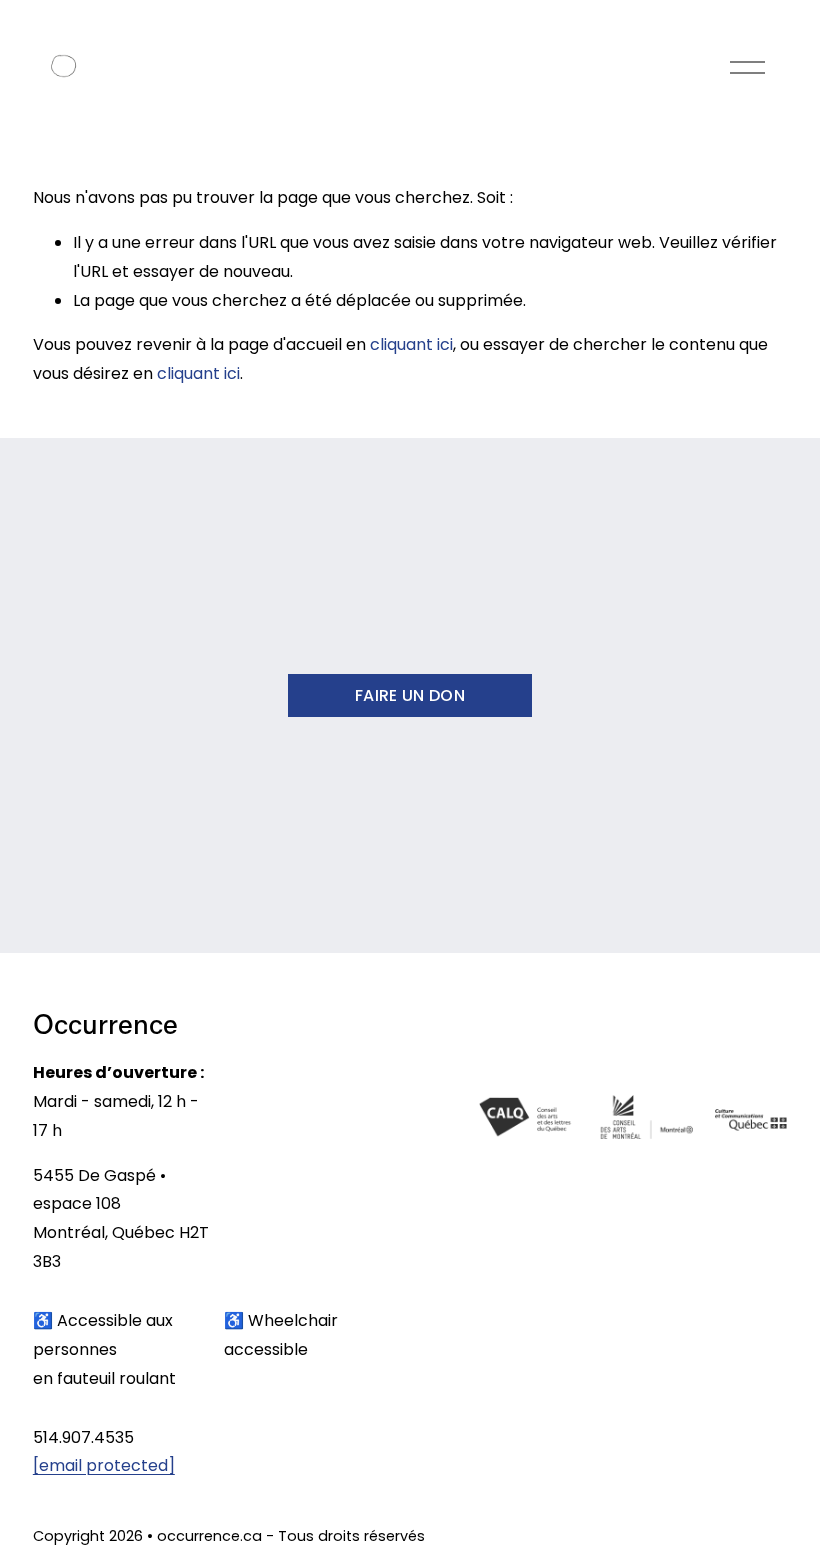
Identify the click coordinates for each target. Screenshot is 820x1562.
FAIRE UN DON (410, 695)
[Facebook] (731, 1540)
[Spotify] (771, 1540)
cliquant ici (411, 344)
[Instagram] (691, 1540)
